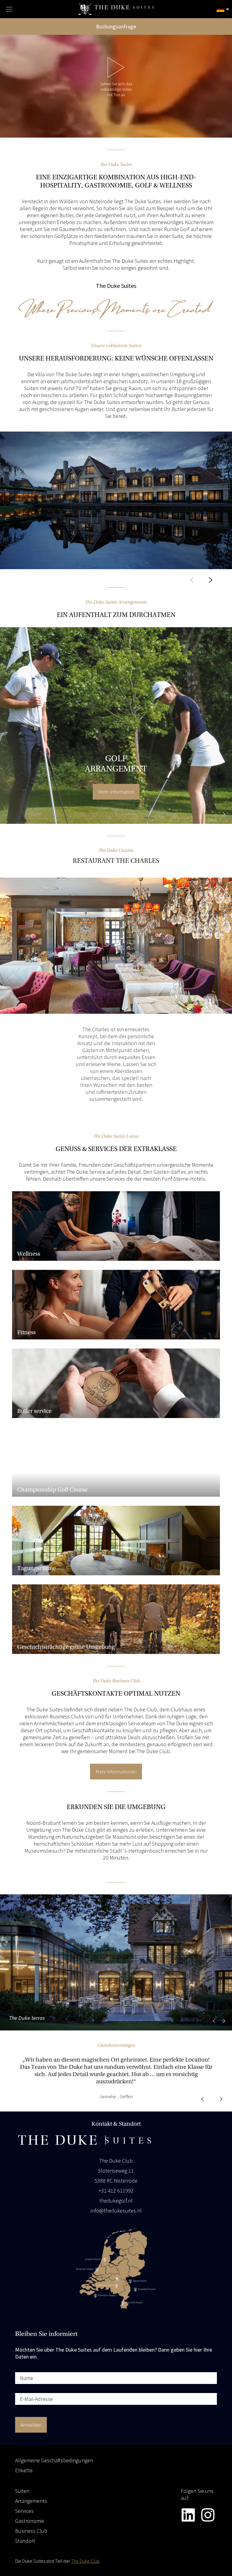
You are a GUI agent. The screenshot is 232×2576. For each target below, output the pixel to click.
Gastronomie (30, 2521)
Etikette (24, 2470)
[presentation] (192, 581)
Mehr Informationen (116, 1772)
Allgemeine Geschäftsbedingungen (54, 2460)
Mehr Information (116, 792)
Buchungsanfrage (116, 26)
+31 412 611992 (116, 2191)
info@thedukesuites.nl (116, 2211)
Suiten (22, 2491)
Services (24, 2511)
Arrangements (31, 2501)
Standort (25, 2541)
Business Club (31, 2531)
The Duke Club (85, 2561)
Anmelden (31, 2425)
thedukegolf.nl (116, 2201)
